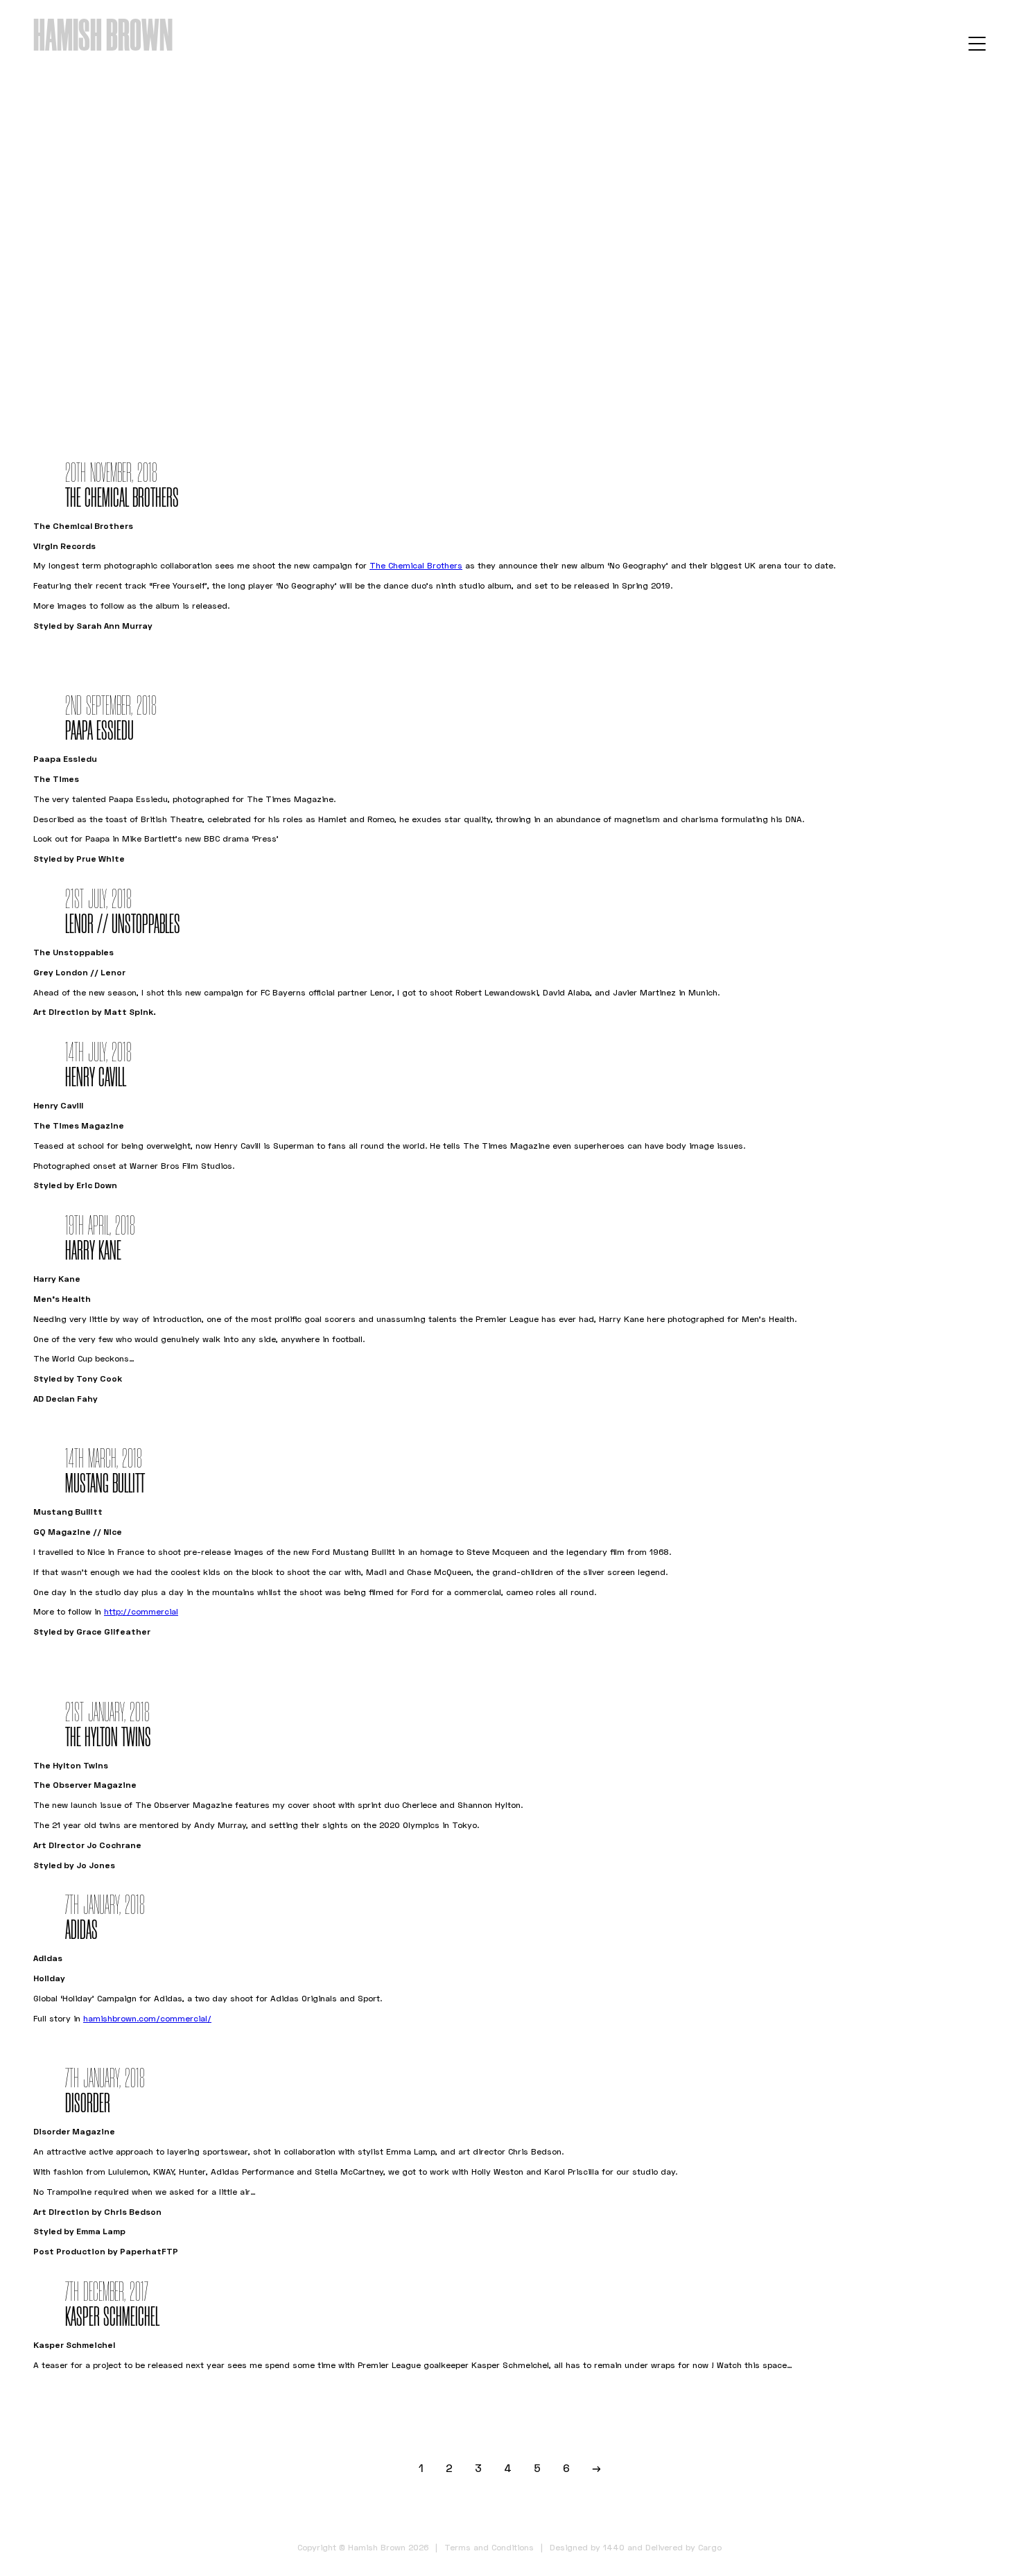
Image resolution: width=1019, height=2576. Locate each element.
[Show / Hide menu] (977, 43)
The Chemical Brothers (416, 565)
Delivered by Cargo (683, 2547)
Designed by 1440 (587, 2547)
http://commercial (141, 1611)
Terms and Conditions (489, 2547)
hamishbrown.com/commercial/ (147, 2018)
